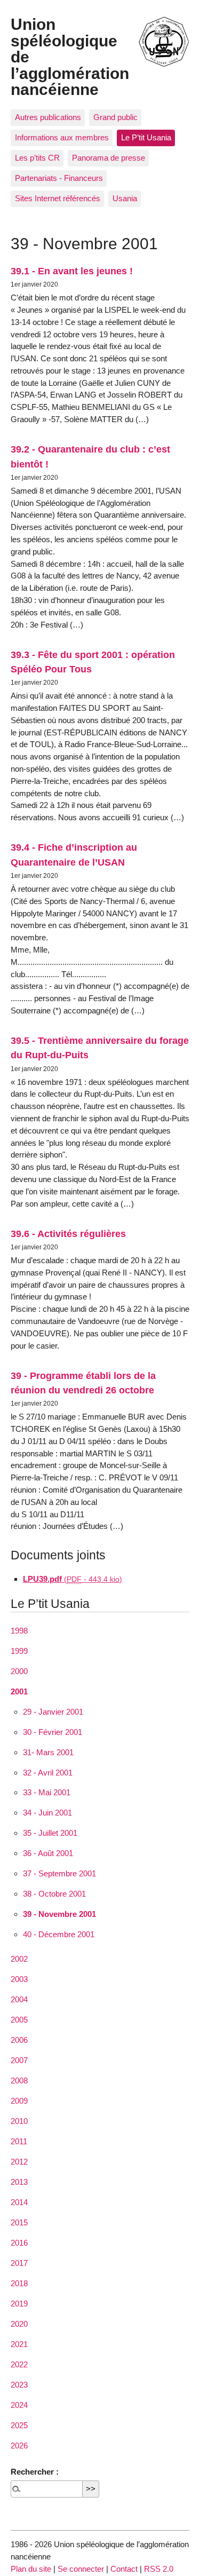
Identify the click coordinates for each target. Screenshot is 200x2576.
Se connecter (81, 2569)
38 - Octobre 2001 (54, 1894)
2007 (19, 2060)
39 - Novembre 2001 (59, 1914)
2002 (19, 1959)
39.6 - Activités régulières (68, 1234)
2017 (19, 2263)
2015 (19, 2222)
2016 (19, 2243)
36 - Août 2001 (48, 1853)
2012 (19, 2162)
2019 (19, 2304)
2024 (19, 2405)
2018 (19, 2283)
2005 (19, 2020)
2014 (19, 2202)
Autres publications (48, 117)
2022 (19, 2364)
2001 (19, 1691)
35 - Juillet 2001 (50, 1833)
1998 (19, 1631)
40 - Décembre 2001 (59, 1934)
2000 (19, 1671)
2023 (19, 2385)
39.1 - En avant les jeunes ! (72, 271)
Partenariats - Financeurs (59, 178)
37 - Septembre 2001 (59, 1873)
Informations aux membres (62, 137)
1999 (19, 1651)
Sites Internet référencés (58, 198)
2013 (19, 2182)
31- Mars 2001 (48, 1752)
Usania (125, 198)
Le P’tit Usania (146, 137)
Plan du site (31, 2569)
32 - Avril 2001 (48, 1773)
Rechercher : (35, 2472)
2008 (19, 2080)
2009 (19, 2101)
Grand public (115, 117)
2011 (19, 2141)
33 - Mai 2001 (47, 1792)
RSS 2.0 (159, 2569)
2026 (19, 2446)
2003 (19, 1979)
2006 (19, 2040)
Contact (124, 2569)
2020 (19, 2324)
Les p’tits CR (37, 158)
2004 (19, 1999)
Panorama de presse (109, 158)
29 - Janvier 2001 (53, 1712)
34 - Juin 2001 (47, 1813)
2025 (19, 2425)
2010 (19, 2121)
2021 (19, 2344)
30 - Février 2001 (53, 1732)
